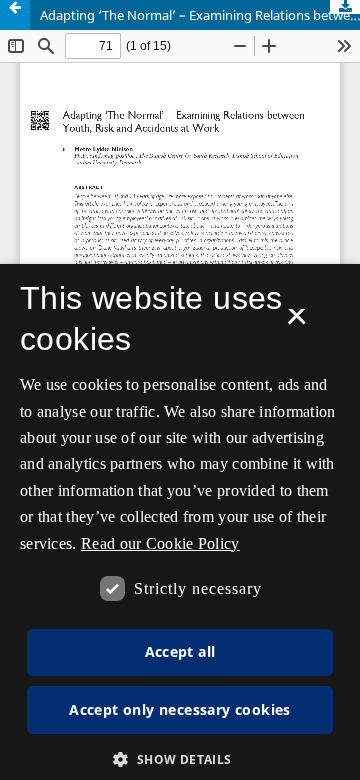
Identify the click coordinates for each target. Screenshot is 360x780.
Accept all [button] (180, 651)
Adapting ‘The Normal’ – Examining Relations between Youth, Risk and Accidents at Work (200, 15)
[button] (179, 759)
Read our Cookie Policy (160, 543)
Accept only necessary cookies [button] (180, 709)
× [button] (296, 323)
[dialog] (180, 522)
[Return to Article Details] (15, 15)
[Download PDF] (345, 7)
